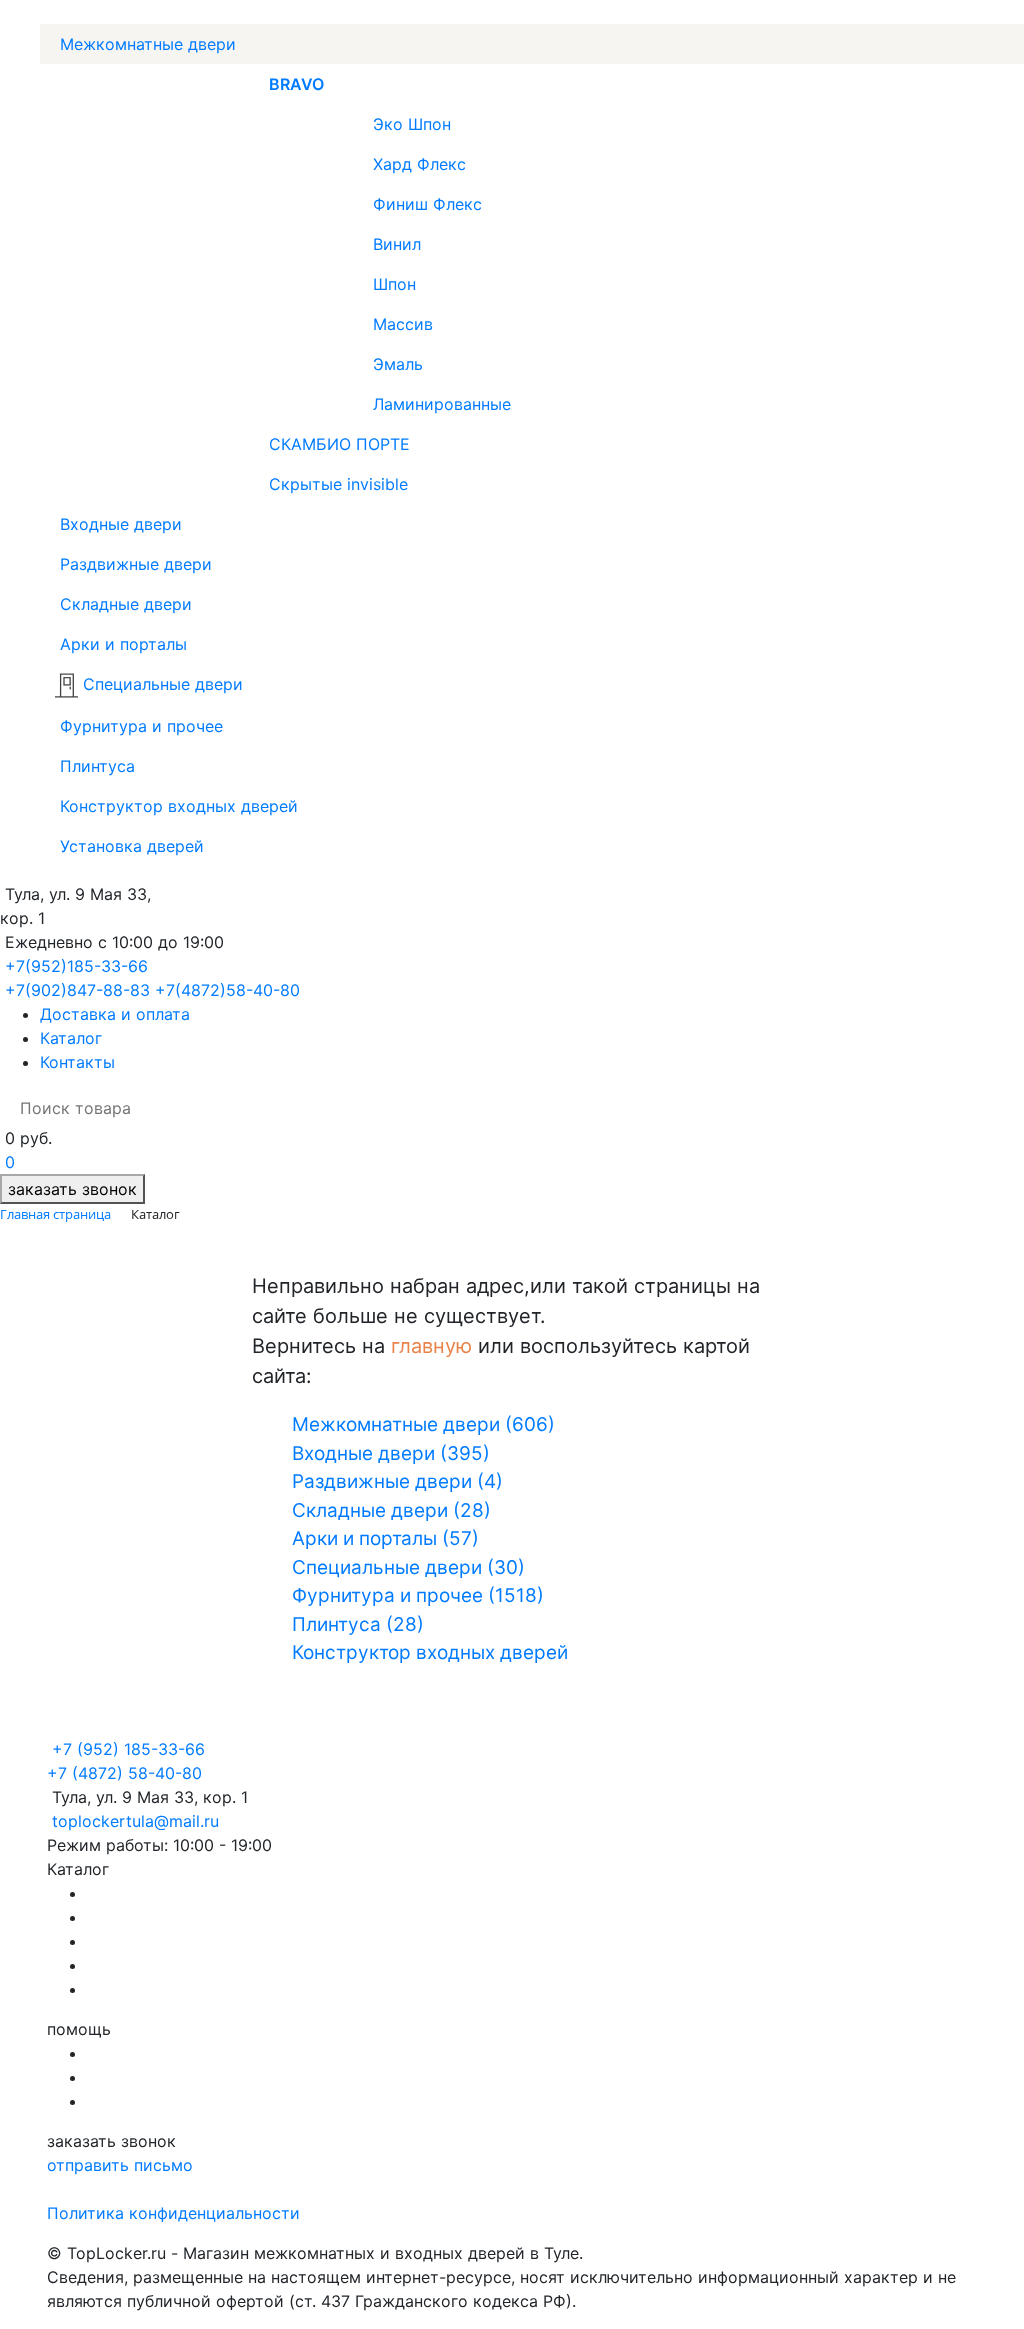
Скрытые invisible (338, 484)
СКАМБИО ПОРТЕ (339, 444)
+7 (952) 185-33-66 (128, 1749)
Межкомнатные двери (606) (423, 1424)
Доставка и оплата (115, 1014)
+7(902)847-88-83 (77, 990)
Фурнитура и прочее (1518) (418, 1595)
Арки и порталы (121, 644)
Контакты (77, 1062)
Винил (397, 244)
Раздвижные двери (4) (397, 1481)
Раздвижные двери (133, 564)
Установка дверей (129, 846)
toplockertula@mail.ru (135, 1821)
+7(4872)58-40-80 (227, 990)
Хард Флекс (419, 164)
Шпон (394, 284)
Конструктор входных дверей (176, 806)
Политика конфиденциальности (173, 2213)
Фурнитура (130, 1941)
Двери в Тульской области (193, 1989)
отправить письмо (120, 2165)
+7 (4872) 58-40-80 (124, 1773)
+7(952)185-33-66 (76, 966)
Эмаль (398, 364)
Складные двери (123, 604)
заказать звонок (72, 1189)
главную (431, 1346)
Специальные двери (160, 684)
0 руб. (28, 1138)
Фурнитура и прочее (139, 726)
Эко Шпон (412, 124)
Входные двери (118, 524)
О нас (109, 2053)
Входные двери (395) (391, 1453)
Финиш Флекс (427, 204)
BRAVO (296, 84)
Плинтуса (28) (358, 1624)
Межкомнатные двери (145, 44)
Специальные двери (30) (408, 1567)
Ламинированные (442, 404)
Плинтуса (95, 766)
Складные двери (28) (391, 1510)
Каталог (71, 1038)
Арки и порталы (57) (385, 1538)
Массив (403, 324)
